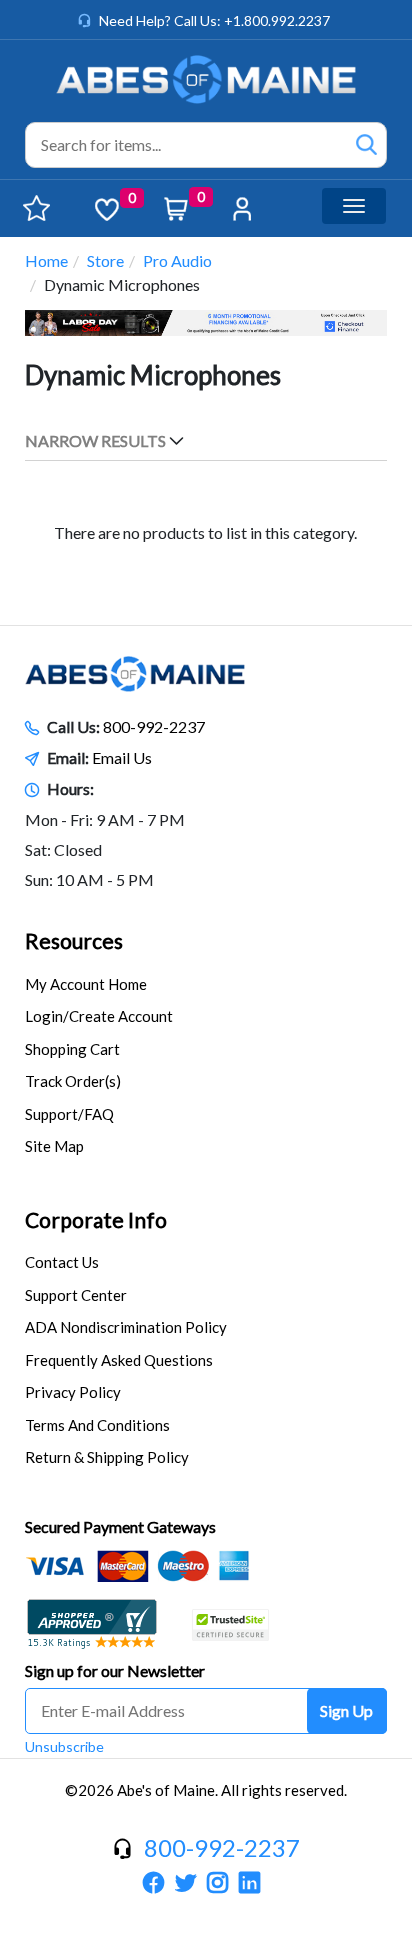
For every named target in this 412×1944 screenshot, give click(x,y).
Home (46, 260)
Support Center (76, 1295)
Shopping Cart (72, 1049)
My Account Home (86, 984)
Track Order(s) (73, 1081)
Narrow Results (95, 440)
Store (105, 260)
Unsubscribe (64, 1746)
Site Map (54, 1146)
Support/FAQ (69, 1114)
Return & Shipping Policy (107, 1457)
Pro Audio (177, 260)
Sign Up (346, 1710)
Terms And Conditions (97, 1425)
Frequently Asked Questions (119, 1360)
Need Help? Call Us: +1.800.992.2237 (214, 20)
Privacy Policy (73, 1392)
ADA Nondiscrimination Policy (126, 1327)
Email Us (122, 757)
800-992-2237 (154, 726)
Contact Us (62, 1262)
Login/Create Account (99, 1016)
